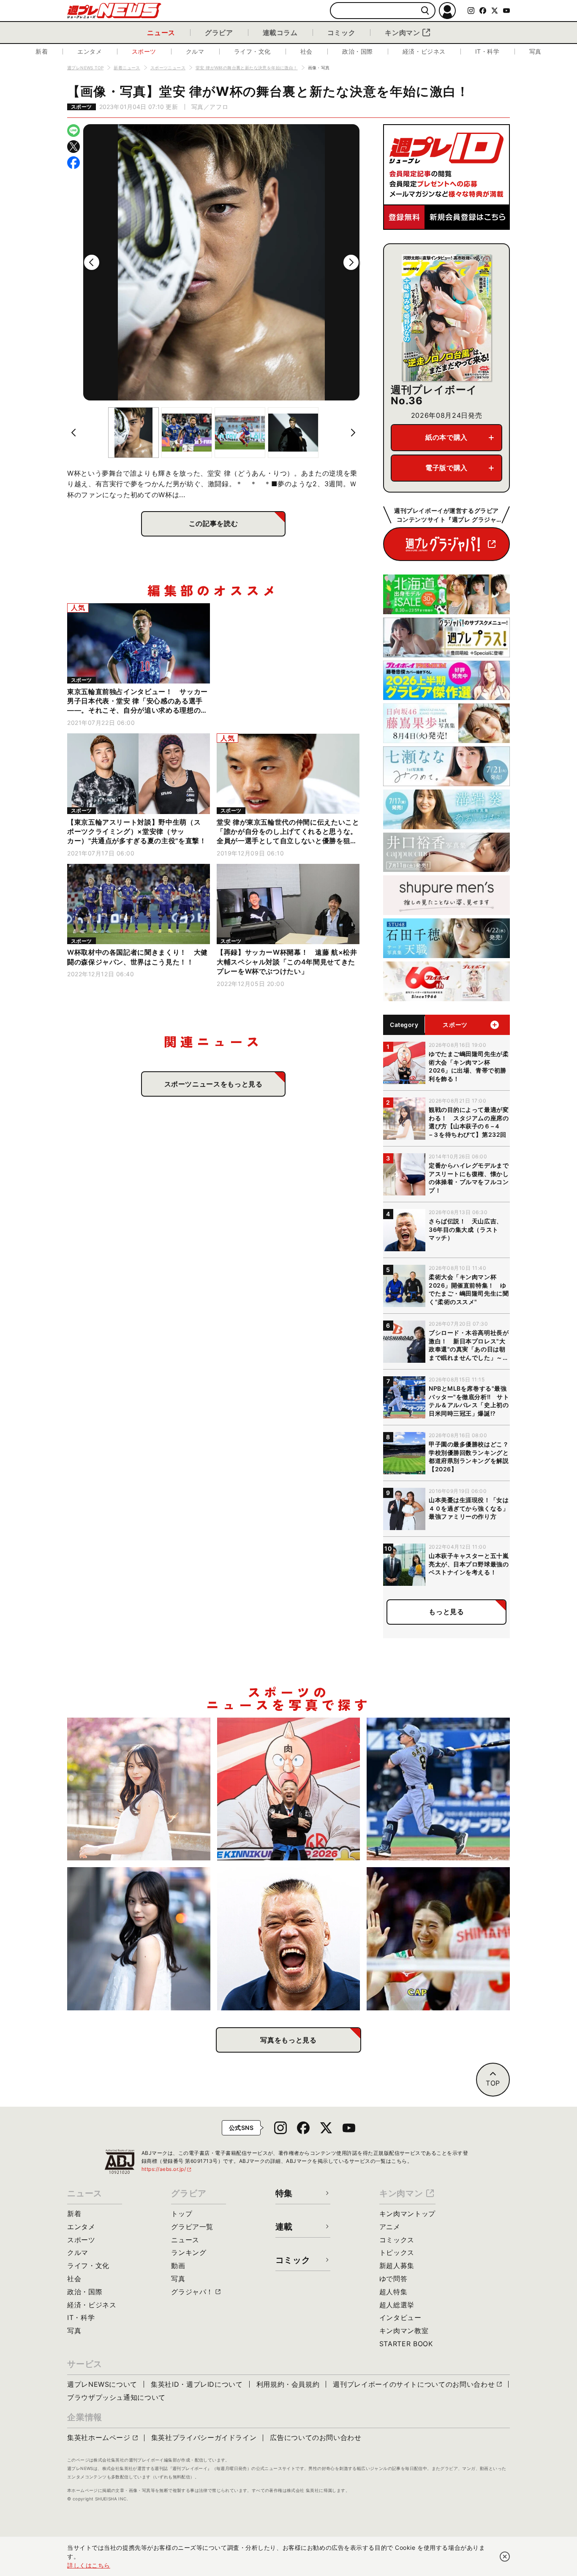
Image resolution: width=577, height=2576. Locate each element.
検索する (425, 11)
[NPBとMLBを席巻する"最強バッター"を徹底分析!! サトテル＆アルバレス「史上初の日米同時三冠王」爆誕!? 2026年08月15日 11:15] (438, 1789)
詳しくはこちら (89, 2565)
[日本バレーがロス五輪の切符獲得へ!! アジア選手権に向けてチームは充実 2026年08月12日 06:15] (438, 1939)
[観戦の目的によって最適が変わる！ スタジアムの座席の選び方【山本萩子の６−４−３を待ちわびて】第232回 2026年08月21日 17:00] (139, 1789)
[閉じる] (505, 2557)
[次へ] (351, 262)
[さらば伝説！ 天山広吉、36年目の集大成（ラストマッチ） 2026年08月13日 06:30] (289, 1939)
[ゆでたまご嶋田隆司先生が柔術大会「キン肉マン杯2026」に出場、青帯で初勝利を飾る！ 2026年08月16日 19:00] (289, 1789)
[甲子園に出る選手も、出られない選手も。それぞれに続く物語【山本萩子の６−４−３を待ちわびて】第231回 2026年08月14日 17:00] (139, 1939)
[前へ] (92, 262)
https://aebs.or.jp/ (167, 2169)
